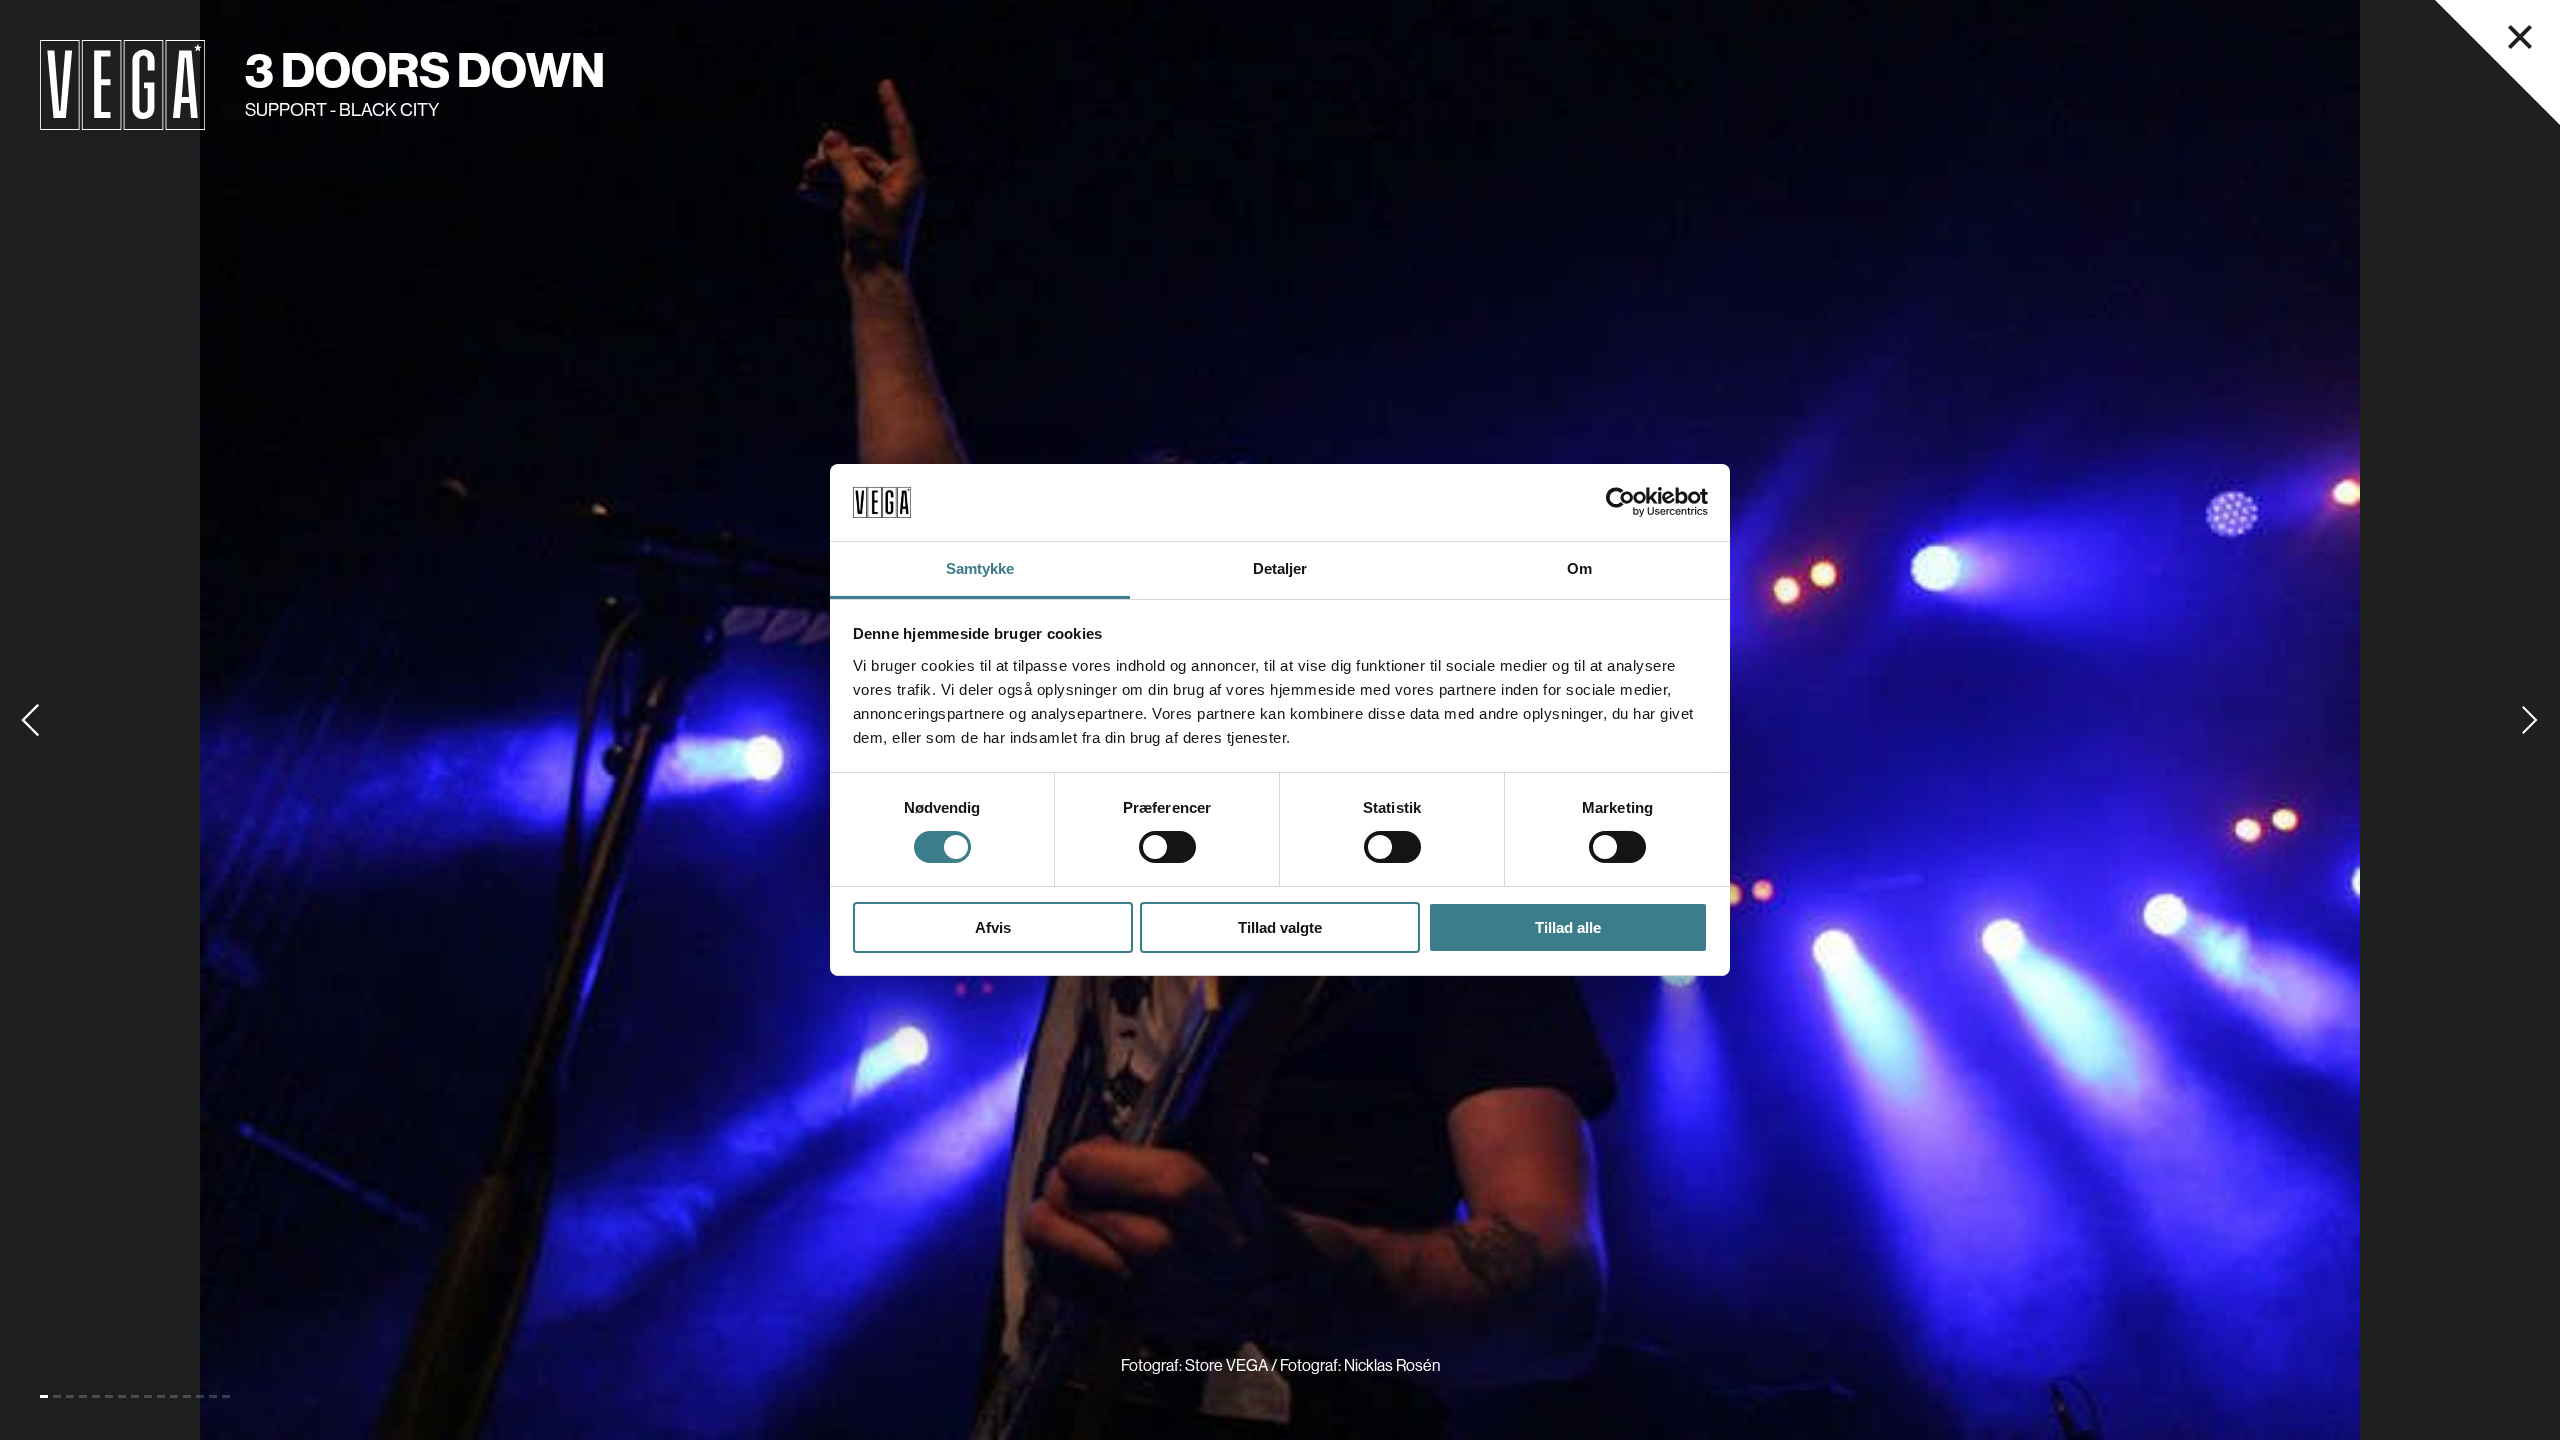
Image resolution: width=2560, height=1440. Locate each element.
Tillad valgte (1280, 927)
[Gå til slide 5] (96, 1396)
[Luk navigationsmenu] (2520, 37)
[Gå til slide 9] (148, 1396)
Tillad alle (1568, 927)
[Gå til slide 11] (174, 1396)
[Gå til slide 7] (122, 1396)
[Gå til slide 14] (213, 1396)
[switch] (1167, 847)
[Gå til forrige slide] (30, 720)
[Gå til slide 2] (57, 1396)
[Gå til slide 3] (70, 1396)
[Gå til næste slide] (2530, 720)
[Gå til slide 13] (200, 1396)
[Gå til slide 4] (83, 1396)
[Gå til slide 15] (226, 1396)
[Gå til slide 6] (109, 1396)
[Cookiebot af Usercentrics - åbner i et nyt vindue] (1620, 502)
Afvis (993, 927)
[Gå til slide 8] (135, 1396)
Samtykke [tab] (980, 568)
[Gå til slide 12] (187, 1396)
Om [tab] (1579, 568)
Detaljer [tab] (1280, 568)
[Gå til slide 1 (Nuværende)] (44, 1396)
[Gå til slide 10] (161, 1396)
